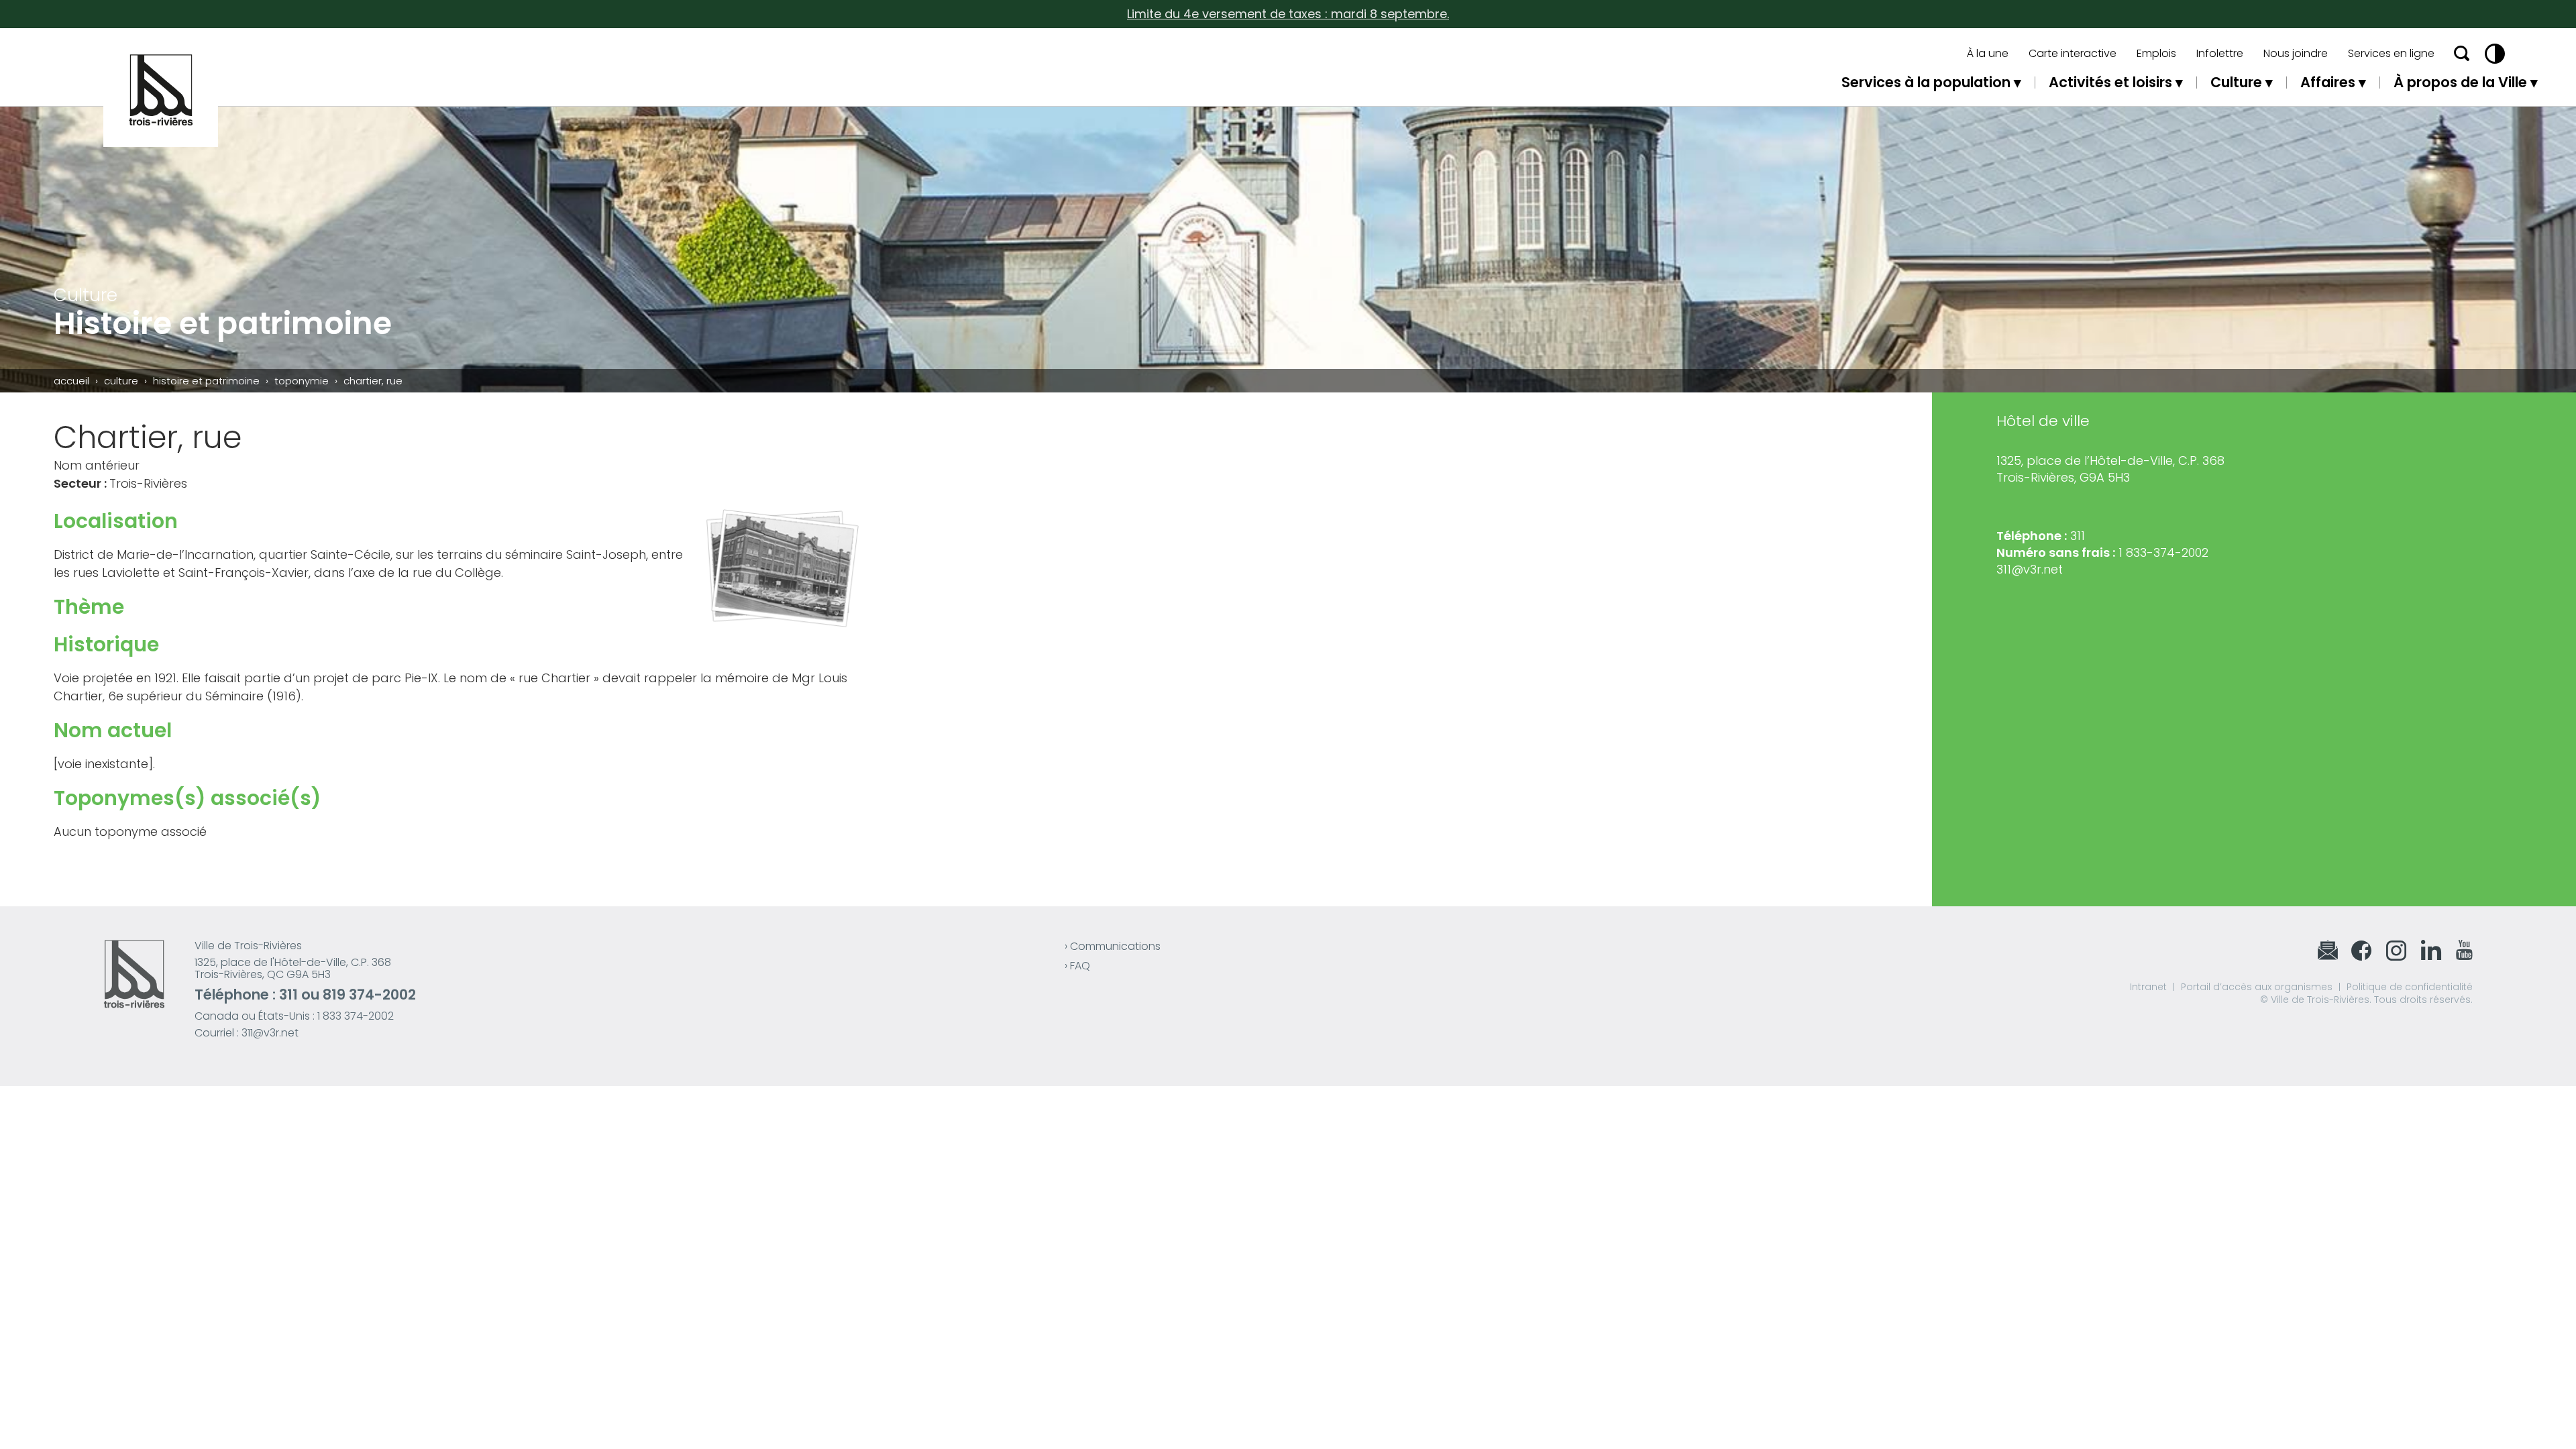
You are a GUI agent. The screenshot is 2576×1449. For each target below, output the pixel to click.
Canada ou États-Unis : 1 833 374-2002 (294, 1016)
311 (288, 995)
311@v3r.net (2030, 569)
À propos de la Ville (2460, 82)
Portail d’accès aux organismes (2257, 987)
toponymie (302, 381)
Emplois (2156, 54)
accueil (71, 381)
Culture (2236, 82)
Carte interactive (2073, 54)
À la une (1988, 54)
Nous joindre (2296, 54)
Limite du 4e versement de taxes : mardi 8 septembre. (1288, 14)
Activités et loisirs (2110, 82)
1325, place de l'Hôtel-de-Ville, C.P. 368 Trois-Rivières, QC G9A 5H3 (293, 968)
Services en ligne (2391, 54)
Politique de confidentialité (2410, 987)
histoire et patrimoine (206, 381)
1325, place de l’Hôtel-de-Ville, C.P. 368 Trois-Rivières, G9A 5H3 (2110, 469)
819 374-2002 (369, 995)
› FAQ (1077, 966)
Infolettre (2220, 54)
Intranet (2148, 987)
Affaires (2328, 82)
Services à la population (1926, 82)
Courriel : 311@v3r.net (247, 1033)
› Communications (1113, 946)
